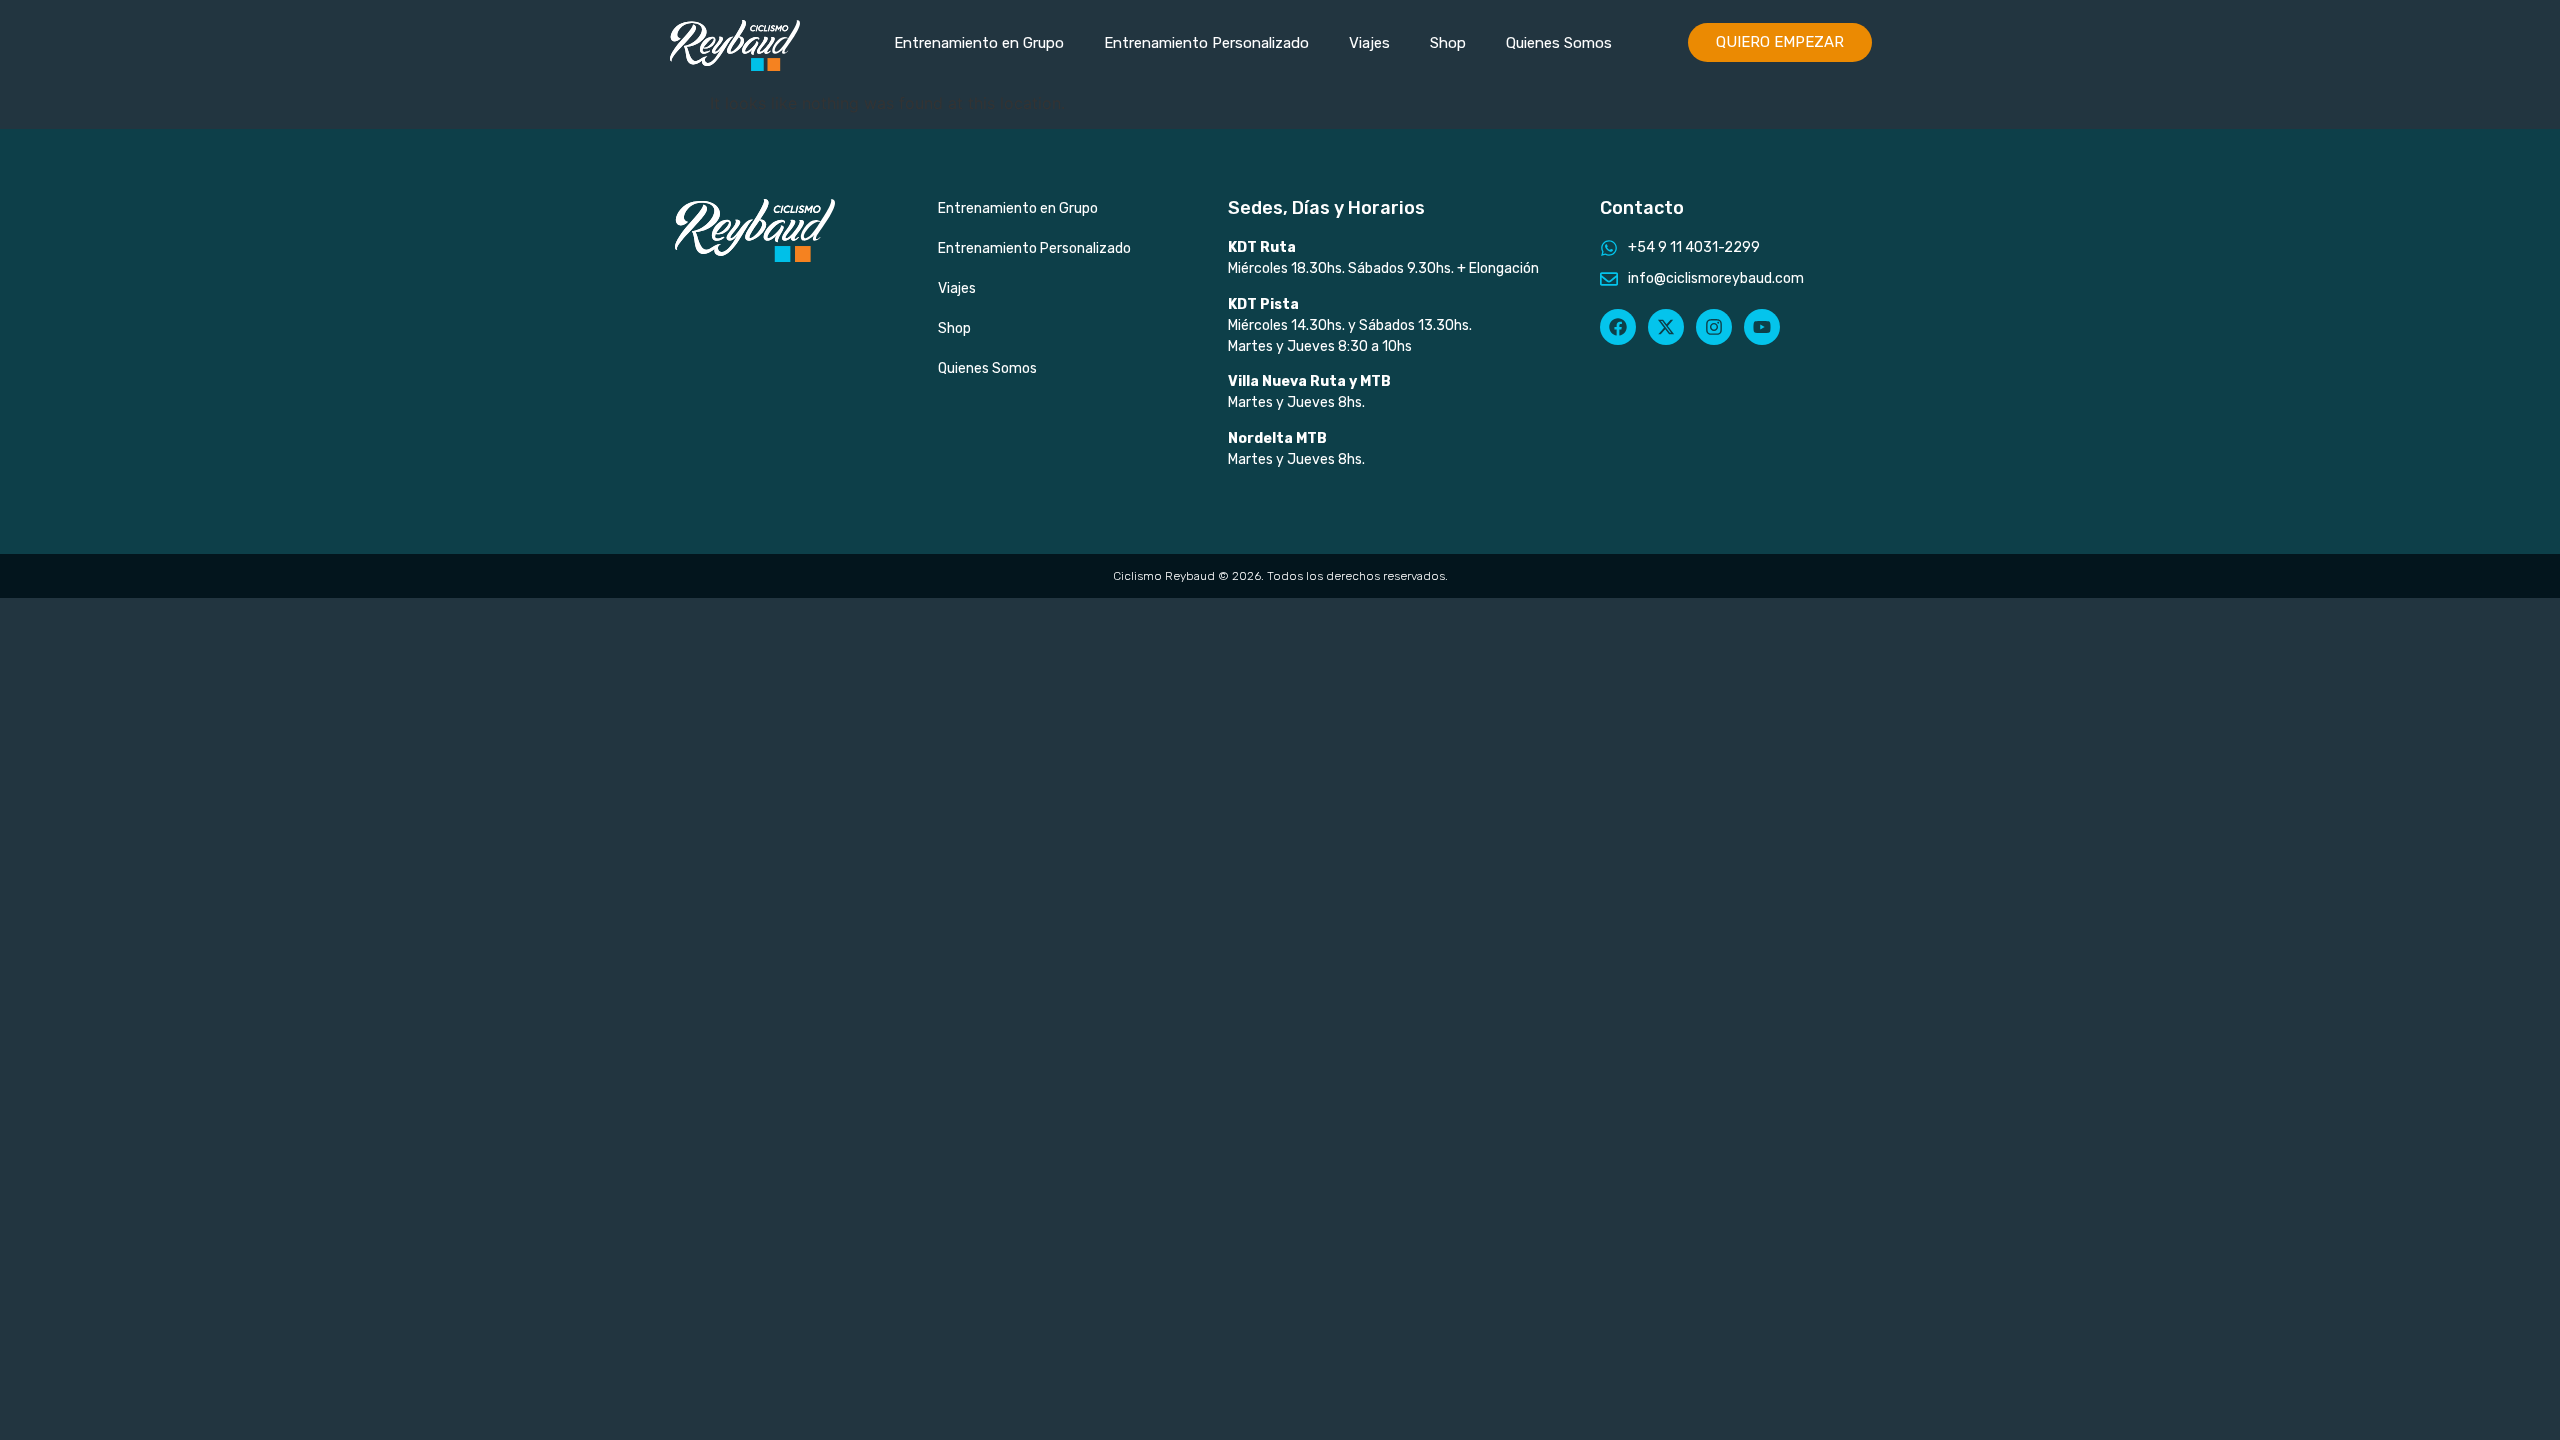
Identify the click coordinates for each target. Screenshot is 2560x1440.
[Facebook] (1618, 327)
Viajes (1369, 43)
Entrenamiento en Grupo (979, 43)
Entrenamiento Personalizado (1206, 43)
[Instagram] (1714, 327)
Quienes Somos (1559, 43)
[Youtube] (1762, 327)
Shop (1448, 43)
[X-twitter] (1666, 327)
